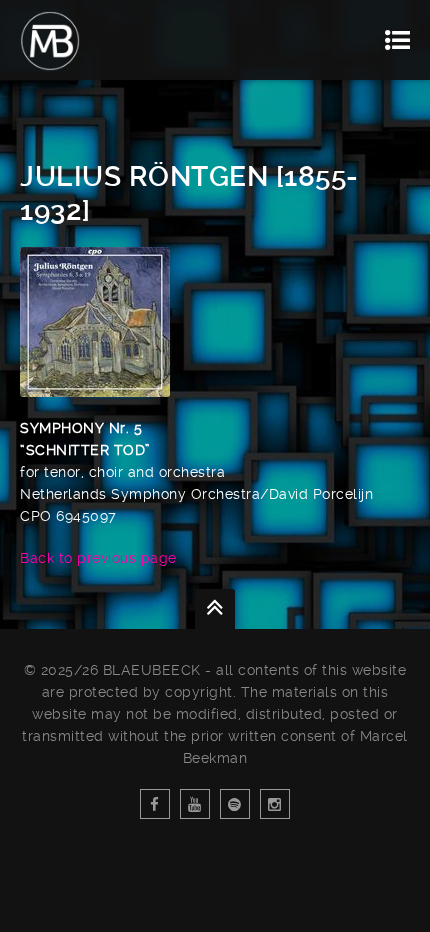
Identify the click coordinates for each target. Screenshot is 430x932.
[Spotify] (235, 804)
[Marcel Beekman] (50, 40)
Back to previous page (98, 558)
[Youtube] (195, 804)
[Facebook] (155, 804)
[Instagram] (275, 804)
